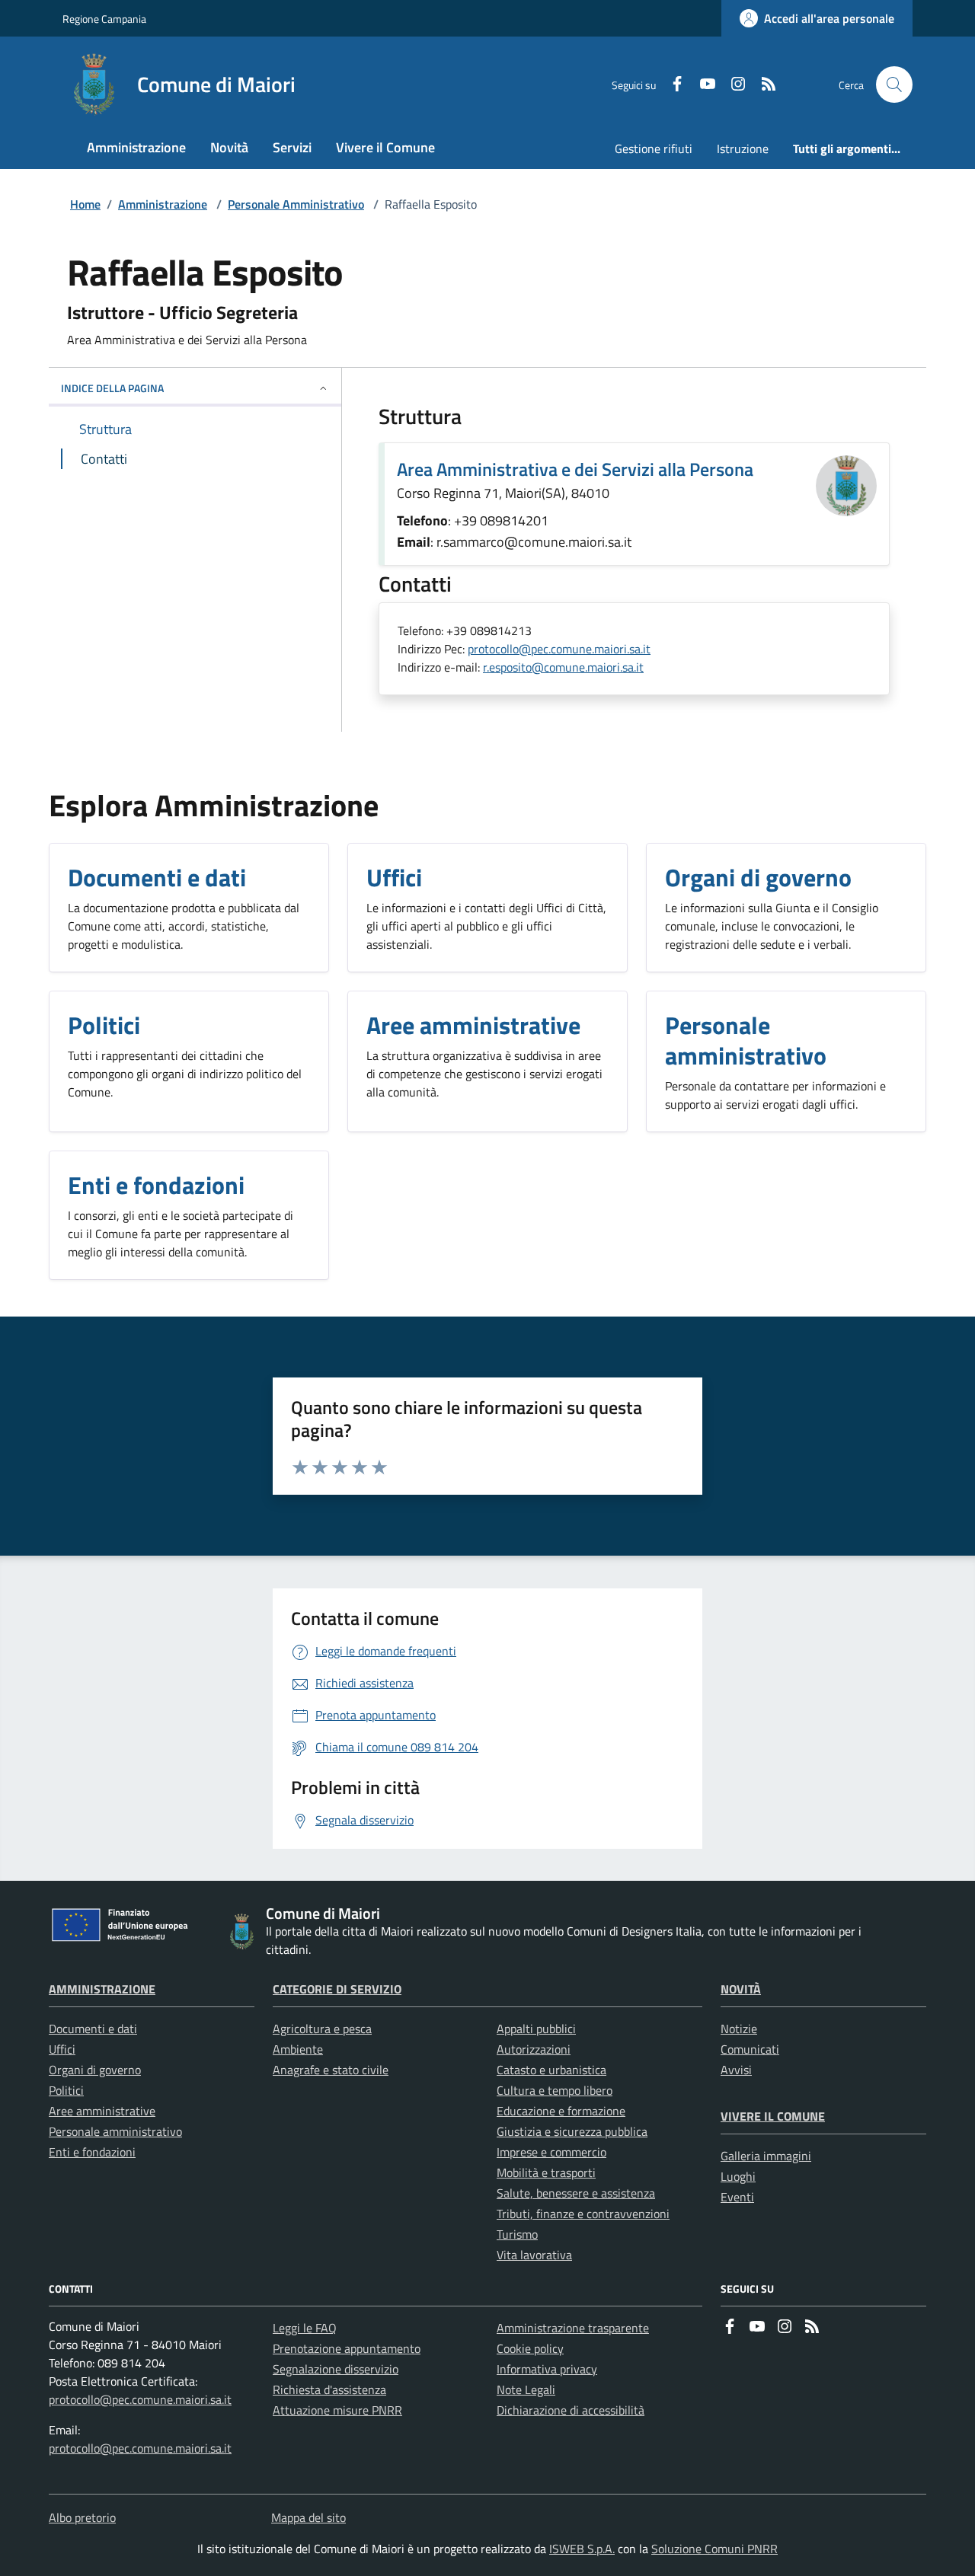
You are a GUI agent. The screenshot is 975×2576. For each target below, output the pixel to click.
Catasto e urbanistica (551, 2070)
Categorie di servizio (337, 1989)
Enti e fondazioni (92, 2152)
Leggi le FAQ (305, 2328)
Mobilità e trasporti (546, 2172)
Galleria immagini (766, 2156)
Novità (741, 1989)
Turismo (517, 2234)
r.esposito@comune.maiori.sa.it (563, 667)
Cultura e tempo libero (555, 2090)
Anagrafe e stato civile (331, 2070)
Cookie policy (530, 2348)
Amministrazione (163, 204)
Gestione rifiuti (654, 148)
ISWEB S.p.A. (582, 2549)
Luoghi (738, 2176)
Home (85, 204)
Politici (66, 2090)
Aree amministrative (102, 2111)
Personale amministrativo (115, 2131)
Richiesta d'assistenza (329, 2389)
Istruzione (743, 148)
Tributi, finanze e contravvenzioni (583, 2214)
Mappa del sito (308, 2517)
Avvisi (736, 2070)
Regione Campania (104, 19)
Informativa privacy (547, 2369)
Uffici (62, 2049)
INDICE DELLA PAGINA (112, 388)
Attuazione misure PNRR (337, 2410)
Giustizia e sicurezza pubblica (572, 2131)
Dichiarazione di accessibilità (571, 2410)
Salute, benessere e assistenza (576, 2193)
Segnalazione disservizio (336, 2369)
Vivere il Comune (773, 2116)
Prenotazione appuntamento (347, 2348)
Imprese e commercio (551, 2152)
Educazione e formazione (561, 2111)
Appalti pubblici (536, 2029)
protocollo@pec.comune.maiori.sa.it (559, 649)
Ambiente (298, 2049)
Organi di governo (95, 2070)
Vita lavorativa (534, 2255)
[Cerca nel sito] (894, 85)
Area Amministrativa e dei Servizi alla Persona (575, 469)
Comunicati (750, 2049)
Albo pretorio (82, 2517)
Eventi (737, 2197)
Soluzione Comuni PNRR (714, 2549)
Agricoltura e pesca (322, 2029)
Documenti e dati (93, 2029)
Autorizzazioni (534, 2049)
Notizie (739, 2029)
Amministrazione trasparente (573, 2328)
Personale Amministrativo (296, 204)
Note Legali (526, 2389)
